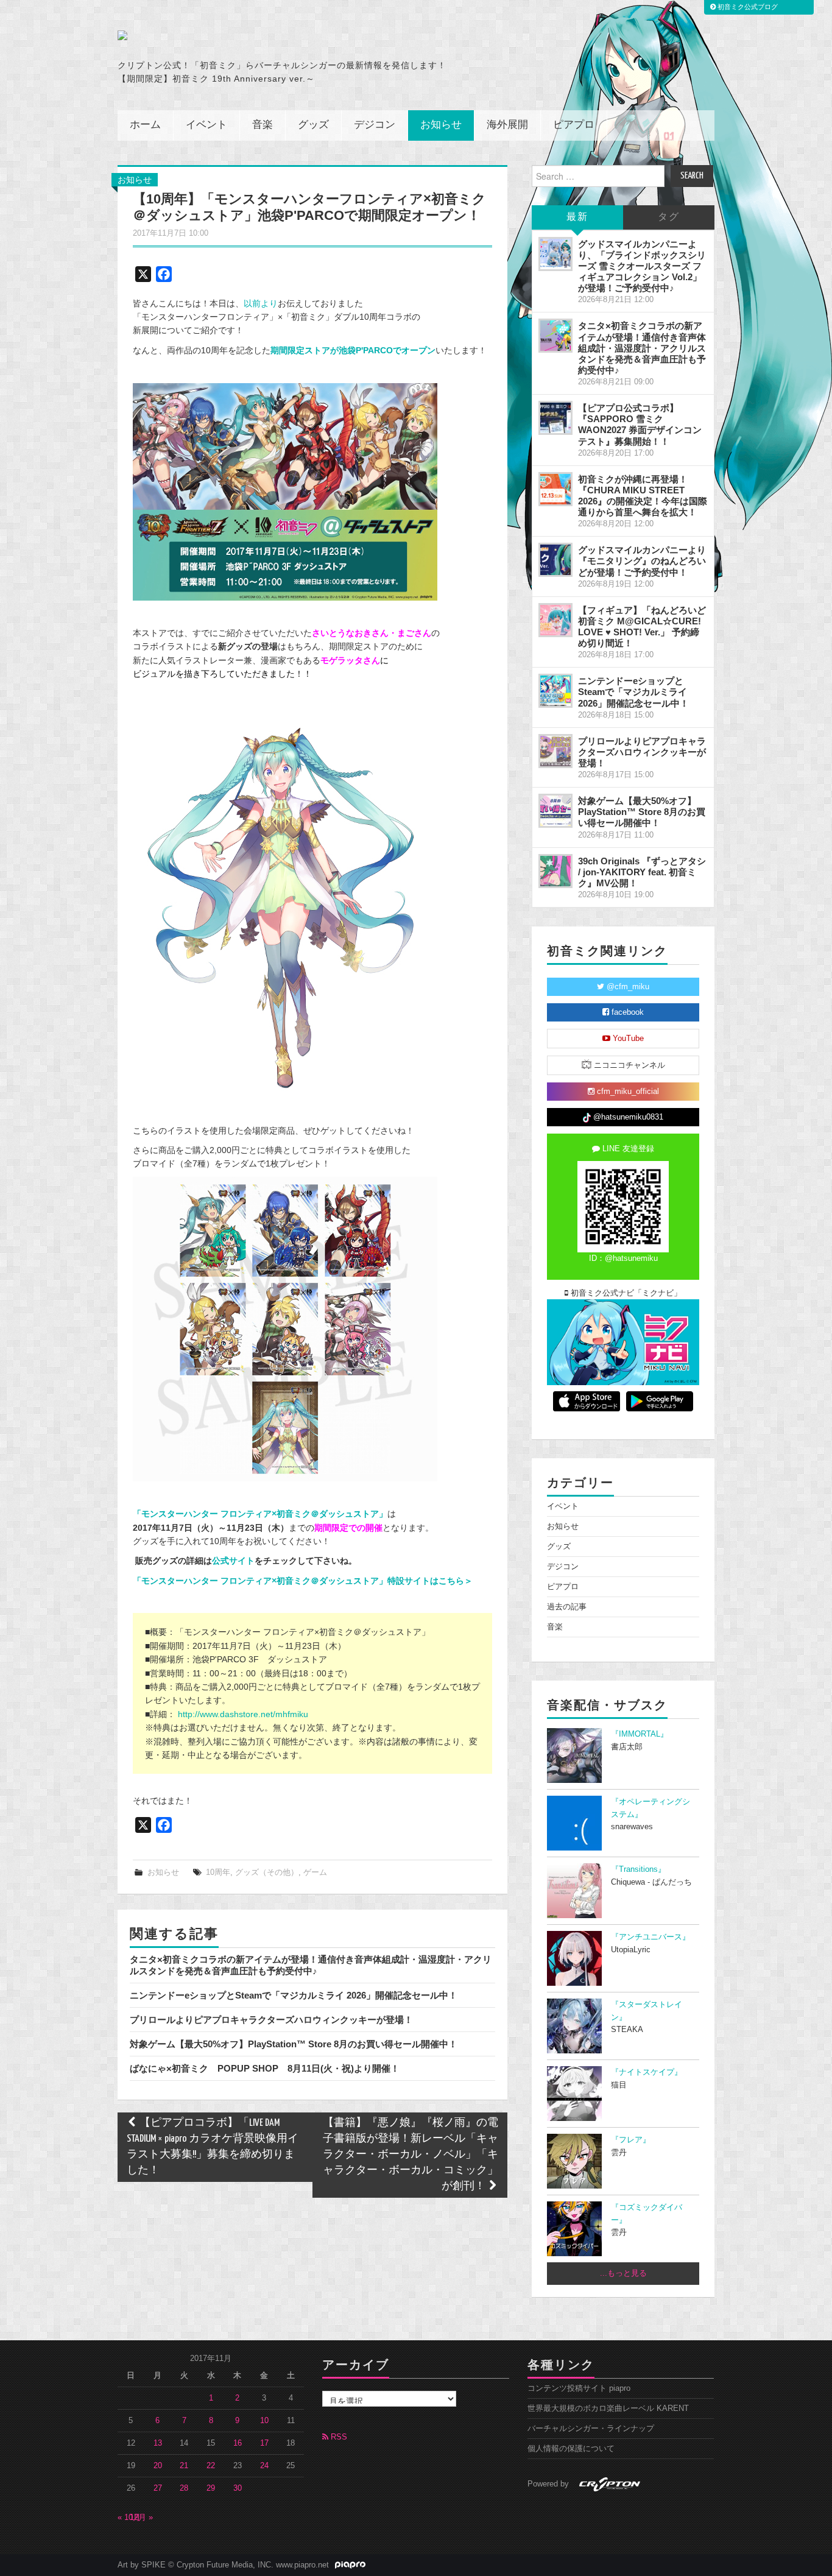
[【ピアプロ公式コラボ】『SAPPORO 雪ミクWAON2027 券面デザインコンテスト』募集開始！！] (555, 418)
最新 (577, 217)
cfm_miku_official (627, 1092)
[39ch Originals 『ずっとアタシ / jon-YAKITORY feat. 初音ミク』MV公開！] (555, 871)
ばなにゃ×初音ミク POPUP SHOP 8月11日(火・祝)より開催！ (265, 2068)
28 (184, 2488)
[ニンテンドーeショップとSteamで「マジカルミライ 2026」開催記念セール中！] (555, 691)
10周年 (218, 1872)
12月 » (141, 2518)
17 (264, 2443)
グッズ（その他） (267, 1872)
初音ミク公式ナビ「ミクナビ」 (625, 1293)
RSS (338, 2437)
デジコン (375, 125)
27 (158, 2488)
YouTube (627, 1039)
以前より (261, 303)
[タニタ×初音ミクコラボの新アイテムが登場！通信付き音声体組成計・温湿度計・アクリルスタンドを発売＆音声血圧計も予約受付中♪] (555, 336)
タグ (669, 217)
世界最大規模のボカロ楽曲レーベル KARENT (608, 2408)
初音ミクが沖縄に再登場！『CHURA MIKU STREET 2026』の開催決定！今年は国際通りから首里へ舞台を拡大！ (643, 496)
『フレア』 (631, 2140)
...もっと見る (623, 2273)
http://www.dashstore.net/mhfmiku (243, 1714)
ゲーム (315, 1872)
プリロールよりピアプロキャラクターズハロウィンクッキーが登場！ (271, 2020)
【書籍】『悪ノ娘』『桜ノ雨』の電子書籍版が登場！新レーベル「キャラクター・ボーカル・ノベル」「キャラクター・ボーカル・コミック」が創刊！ (411, 2155)
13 (158, 2443)
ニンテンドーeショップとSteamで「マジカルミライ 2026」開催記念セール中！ (294, 1995)
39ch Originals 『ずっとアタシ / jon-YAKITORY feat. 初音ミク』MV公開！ (642, 872)
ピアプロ (574, 125)
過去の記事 (567, 1607)
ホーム (145, 125)
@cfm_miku (627, 987)
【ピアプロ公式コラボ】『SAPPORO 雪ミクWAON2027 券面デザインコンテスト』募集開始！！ (640, 424)
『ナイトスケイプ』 (647, 2072)
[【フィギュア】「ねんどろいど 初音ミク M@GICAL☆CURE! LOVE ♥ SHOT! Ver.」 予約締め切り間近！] (555, 620)
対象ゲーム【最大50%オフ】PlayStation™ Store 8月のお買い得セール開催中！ (294, 2044)
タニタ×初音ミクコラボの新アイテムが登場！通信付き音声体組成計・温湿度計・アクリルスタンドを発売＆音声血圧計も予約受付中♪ (311, 1965)
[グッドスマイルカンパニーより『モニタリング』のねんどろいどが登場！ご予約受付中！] (555, 560)
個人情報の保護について (571, 2449)
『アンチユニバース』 (650, 1937)
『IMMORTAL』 (640, 1734)
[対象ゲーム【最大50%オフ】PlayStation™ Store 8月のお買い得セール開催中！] (555, 811)
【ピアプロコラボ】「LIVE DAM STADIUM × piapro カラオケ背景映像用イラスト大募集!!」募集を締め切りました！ (213, 2147)
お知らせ (441, 125)
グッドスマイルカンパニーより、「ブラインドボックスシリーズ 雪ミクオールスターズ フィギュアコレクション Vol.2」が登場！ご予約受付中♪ (642, 266)
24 (264, 2466)
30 (238, 2488)
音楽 (263, 125)
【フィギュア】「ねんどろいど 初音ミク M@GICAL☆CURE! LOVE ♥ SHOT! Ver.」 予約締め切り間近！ (642, 626)
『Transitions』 (638, 1869)
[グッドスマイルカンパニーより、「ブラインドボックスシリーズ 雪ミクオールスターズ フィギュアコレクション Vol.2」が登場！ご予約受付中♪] (555, 254)
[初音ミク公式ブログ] (237, 35)
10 (264, 2421)
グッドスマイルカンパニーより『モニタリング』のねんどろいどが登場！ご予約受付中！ (642, 561)
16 (238, 2443)
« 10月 (129, 2518)
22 (211, 2466)
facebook (626, 1012)
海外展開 (507, 125)
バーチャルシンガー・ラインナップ (591, 2429)
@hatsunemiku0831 (627, 1117)
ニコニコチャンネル (628, 1065)
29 (211, 2488)
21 (184, 2466)
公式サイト (233, 1561)
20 (158, 2466)
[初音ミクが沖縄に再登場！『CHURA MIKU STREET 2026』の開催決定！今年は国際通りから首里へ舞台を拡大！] (555, 489)
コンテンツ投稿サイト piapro (579, 2388)
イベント (206, 125)
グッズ (313, 125)
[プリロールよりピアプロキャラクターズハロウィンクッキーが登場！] (555, 751)
